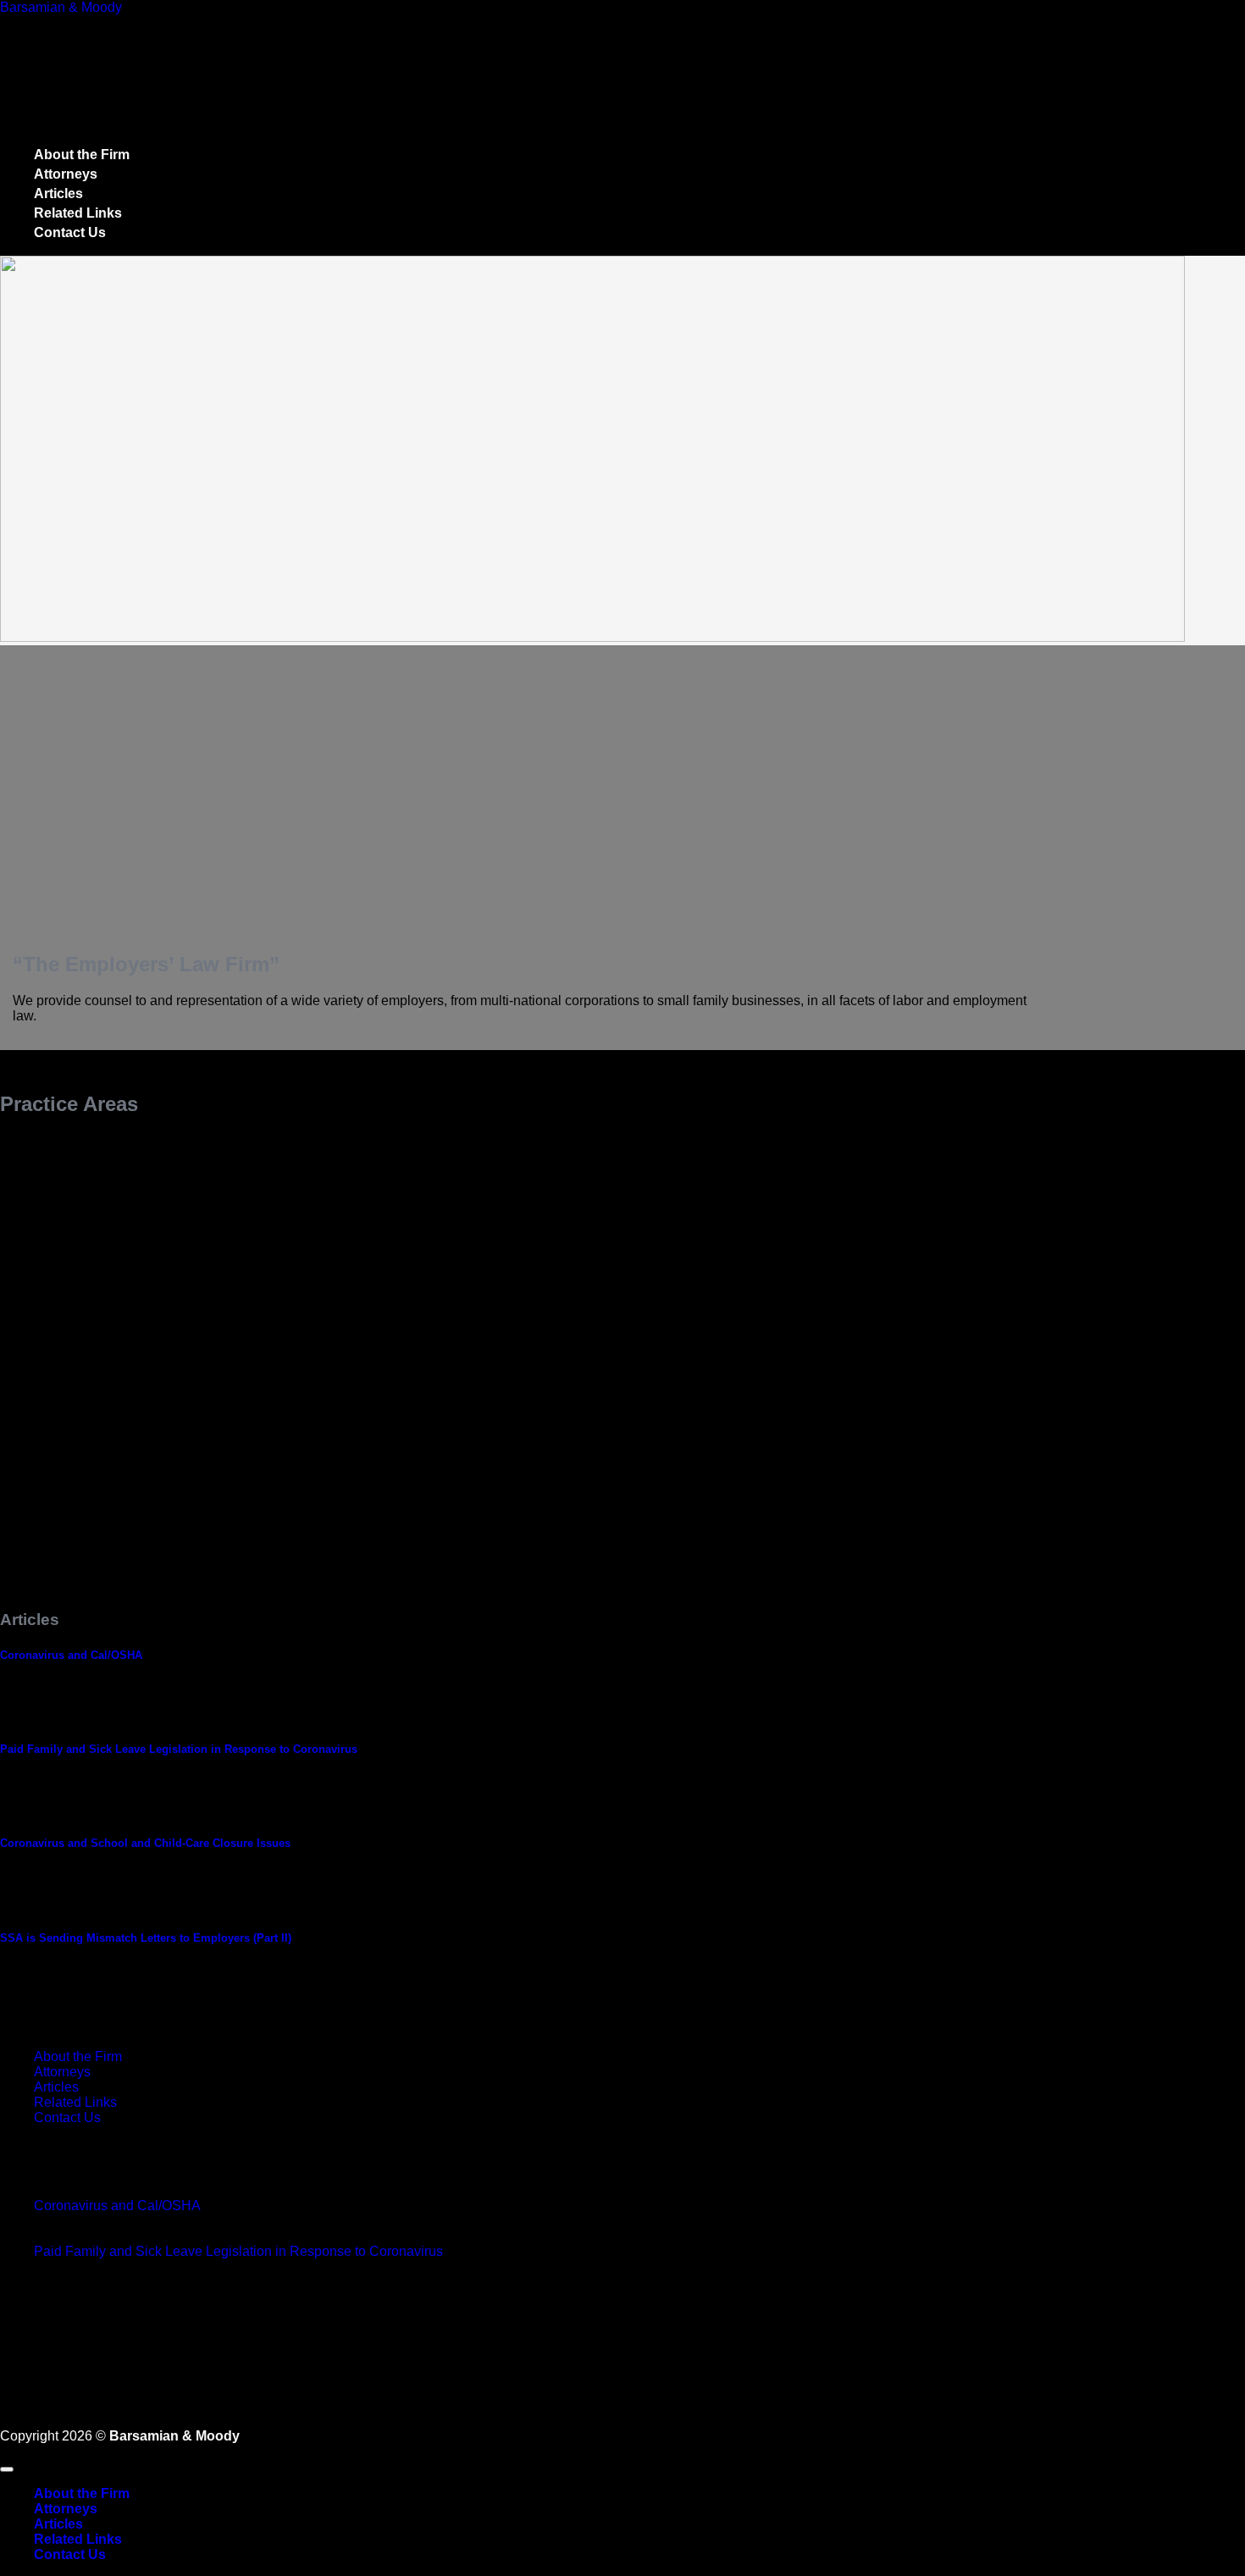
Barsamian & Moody (61, 7)
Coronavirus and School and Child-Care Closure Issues (145, 1843)
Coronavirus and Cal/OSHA (71, 1655)
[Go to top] (7, 2469)
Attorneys (66, 174)
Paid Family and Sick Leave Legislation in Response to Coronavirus (179, 1749)
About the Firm (82, 155)
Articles (58, 193)
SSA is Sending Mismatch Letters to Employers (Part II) (146, 1938)
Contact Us (70, 232)
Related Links (78, 213)
